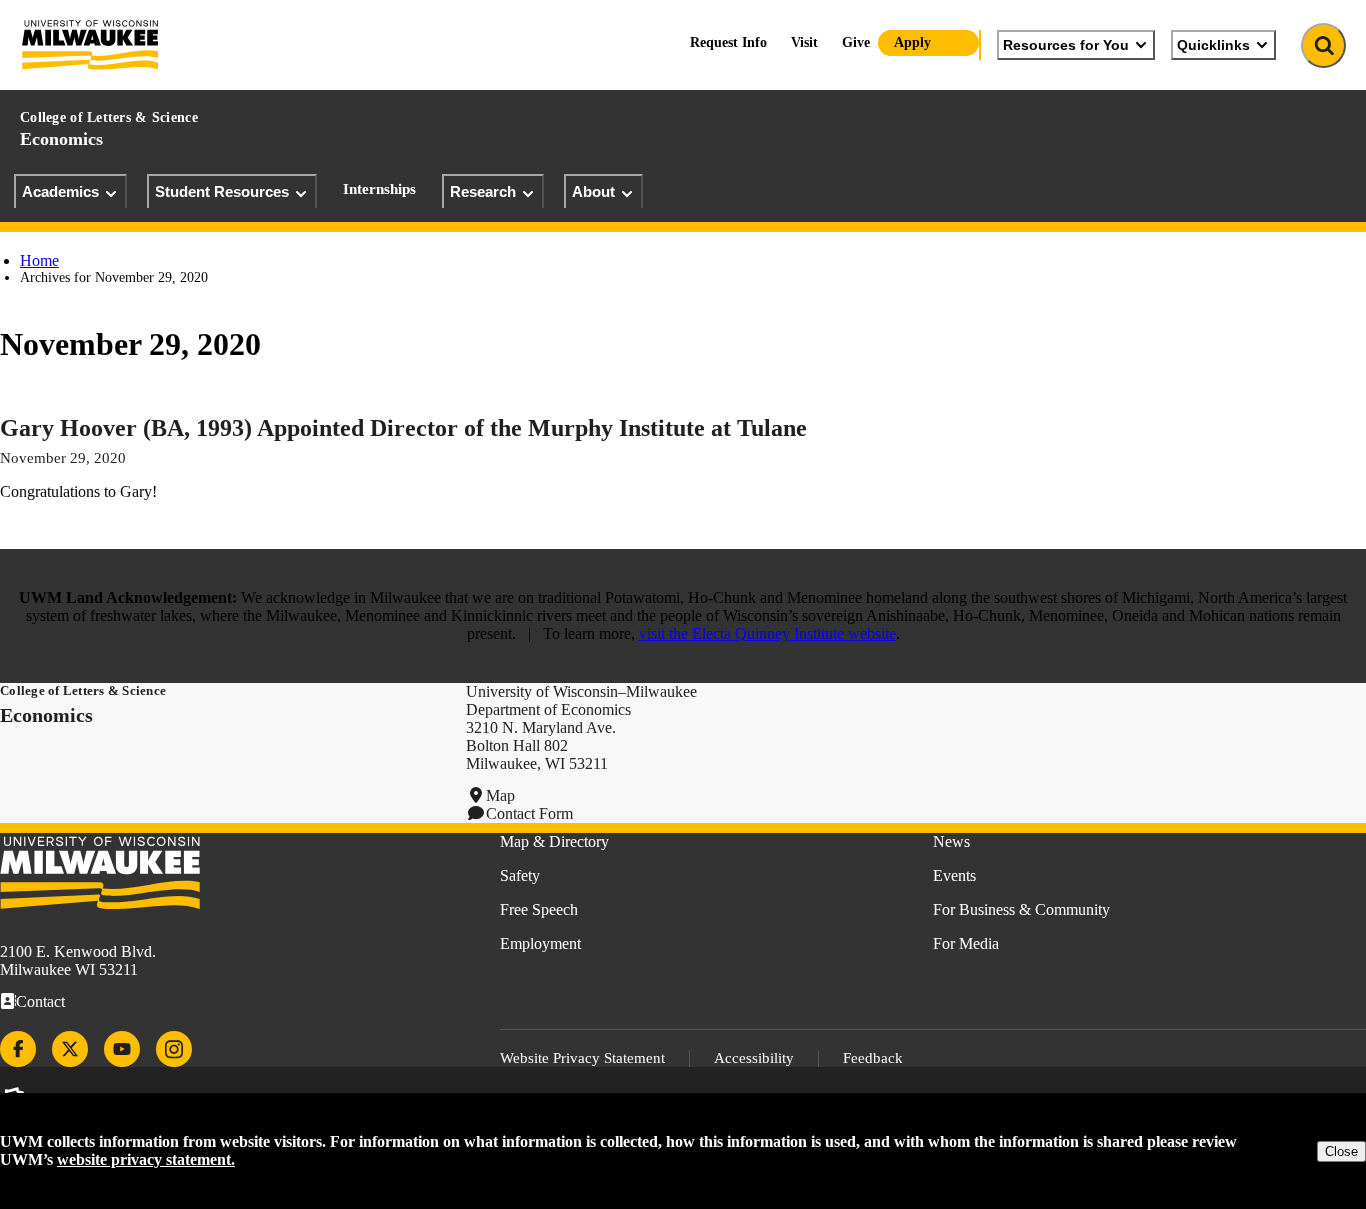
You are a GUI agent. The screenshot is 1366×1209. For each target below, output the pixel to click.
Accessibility (754, 1058)
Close (1341, 1151)
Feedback (873, 1058)
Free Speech (539, 909)
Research (483, 191)
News (951, 841)
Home (39, 260)
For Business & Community (1021, 909)
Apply (912, 42)
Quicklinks (1213, 45)
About (593, 191)
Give (856, 42)
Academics (60, 191)
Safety (520, 875)
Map (500, 795)
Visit (804, 42)
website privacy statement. (146, 1159)
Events (954, 875)
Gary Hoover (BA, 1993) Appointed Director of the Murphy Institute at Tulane (403, 428)
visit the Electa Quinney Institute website (767, 633)
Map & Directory (554, 841)
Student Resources (222, 191)
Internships (379, 189)
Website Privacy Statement (582, 1058)
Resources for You (1066, 45)
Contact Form (529, 813)
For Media (966, 943)
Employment (540, 943)
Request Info (728, 42)
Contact (40, 1001)
